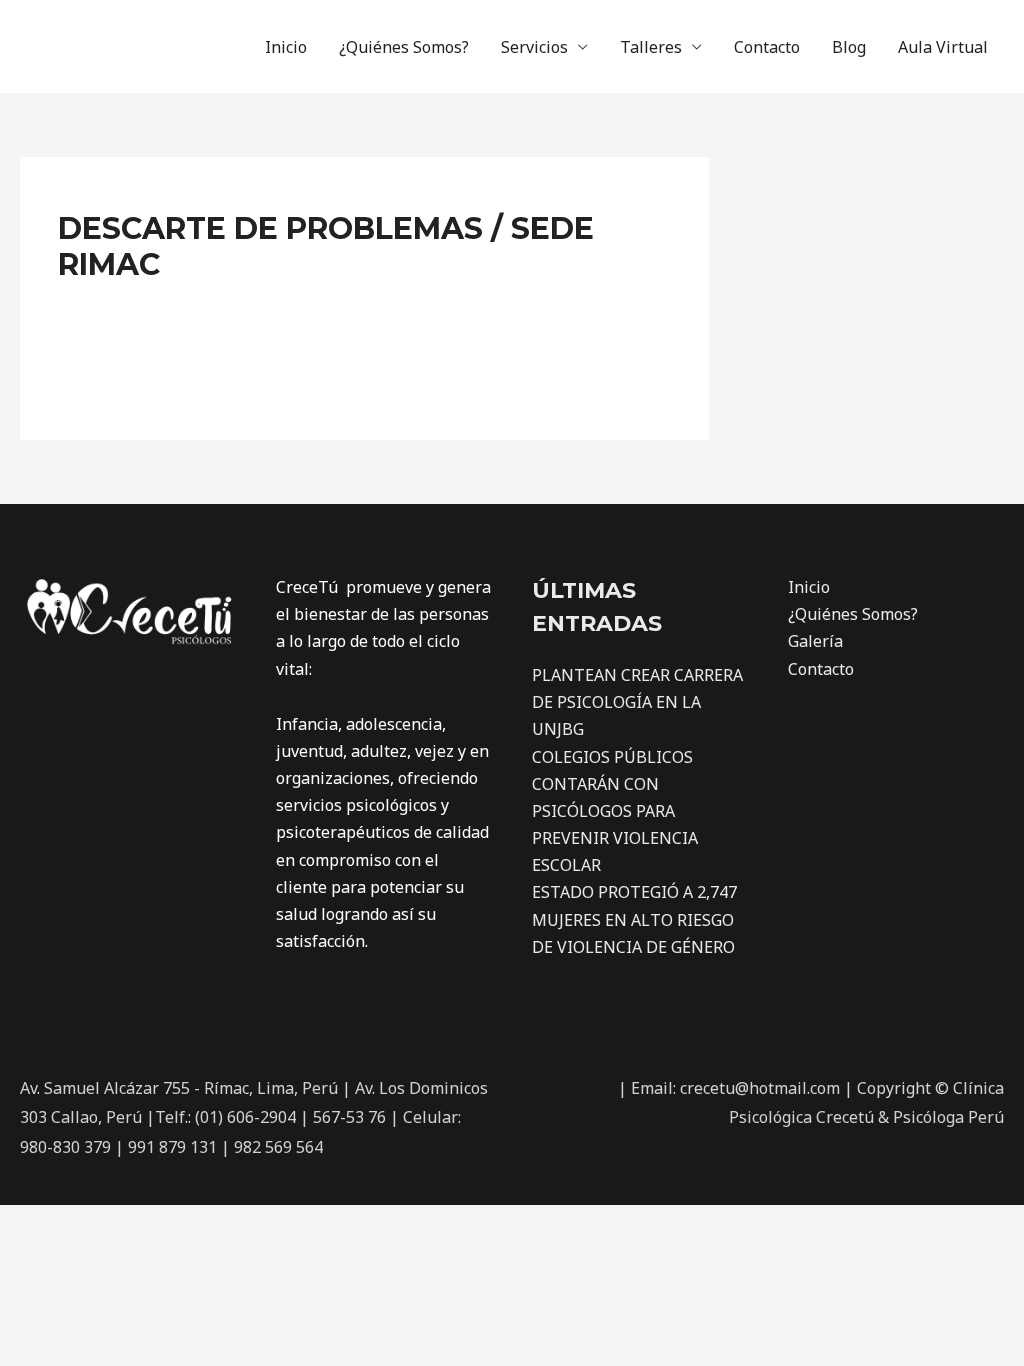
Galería (815, 641)
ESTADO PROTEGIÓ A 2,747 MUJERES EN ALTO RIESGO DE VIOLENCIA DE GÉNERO (634, 919)
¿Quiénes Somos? (404, 47)
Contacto (767, 47)
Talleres (651, 47)
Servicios (534, 47)
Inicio (286, 47)
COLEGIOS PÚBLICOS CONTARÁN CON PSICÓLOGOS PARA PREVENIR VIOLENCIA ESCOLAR (615, 811)
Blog (849, 47)
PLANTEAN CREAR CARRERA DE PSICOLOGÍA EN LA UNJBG (637, 702)
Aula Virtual (943, 47)
